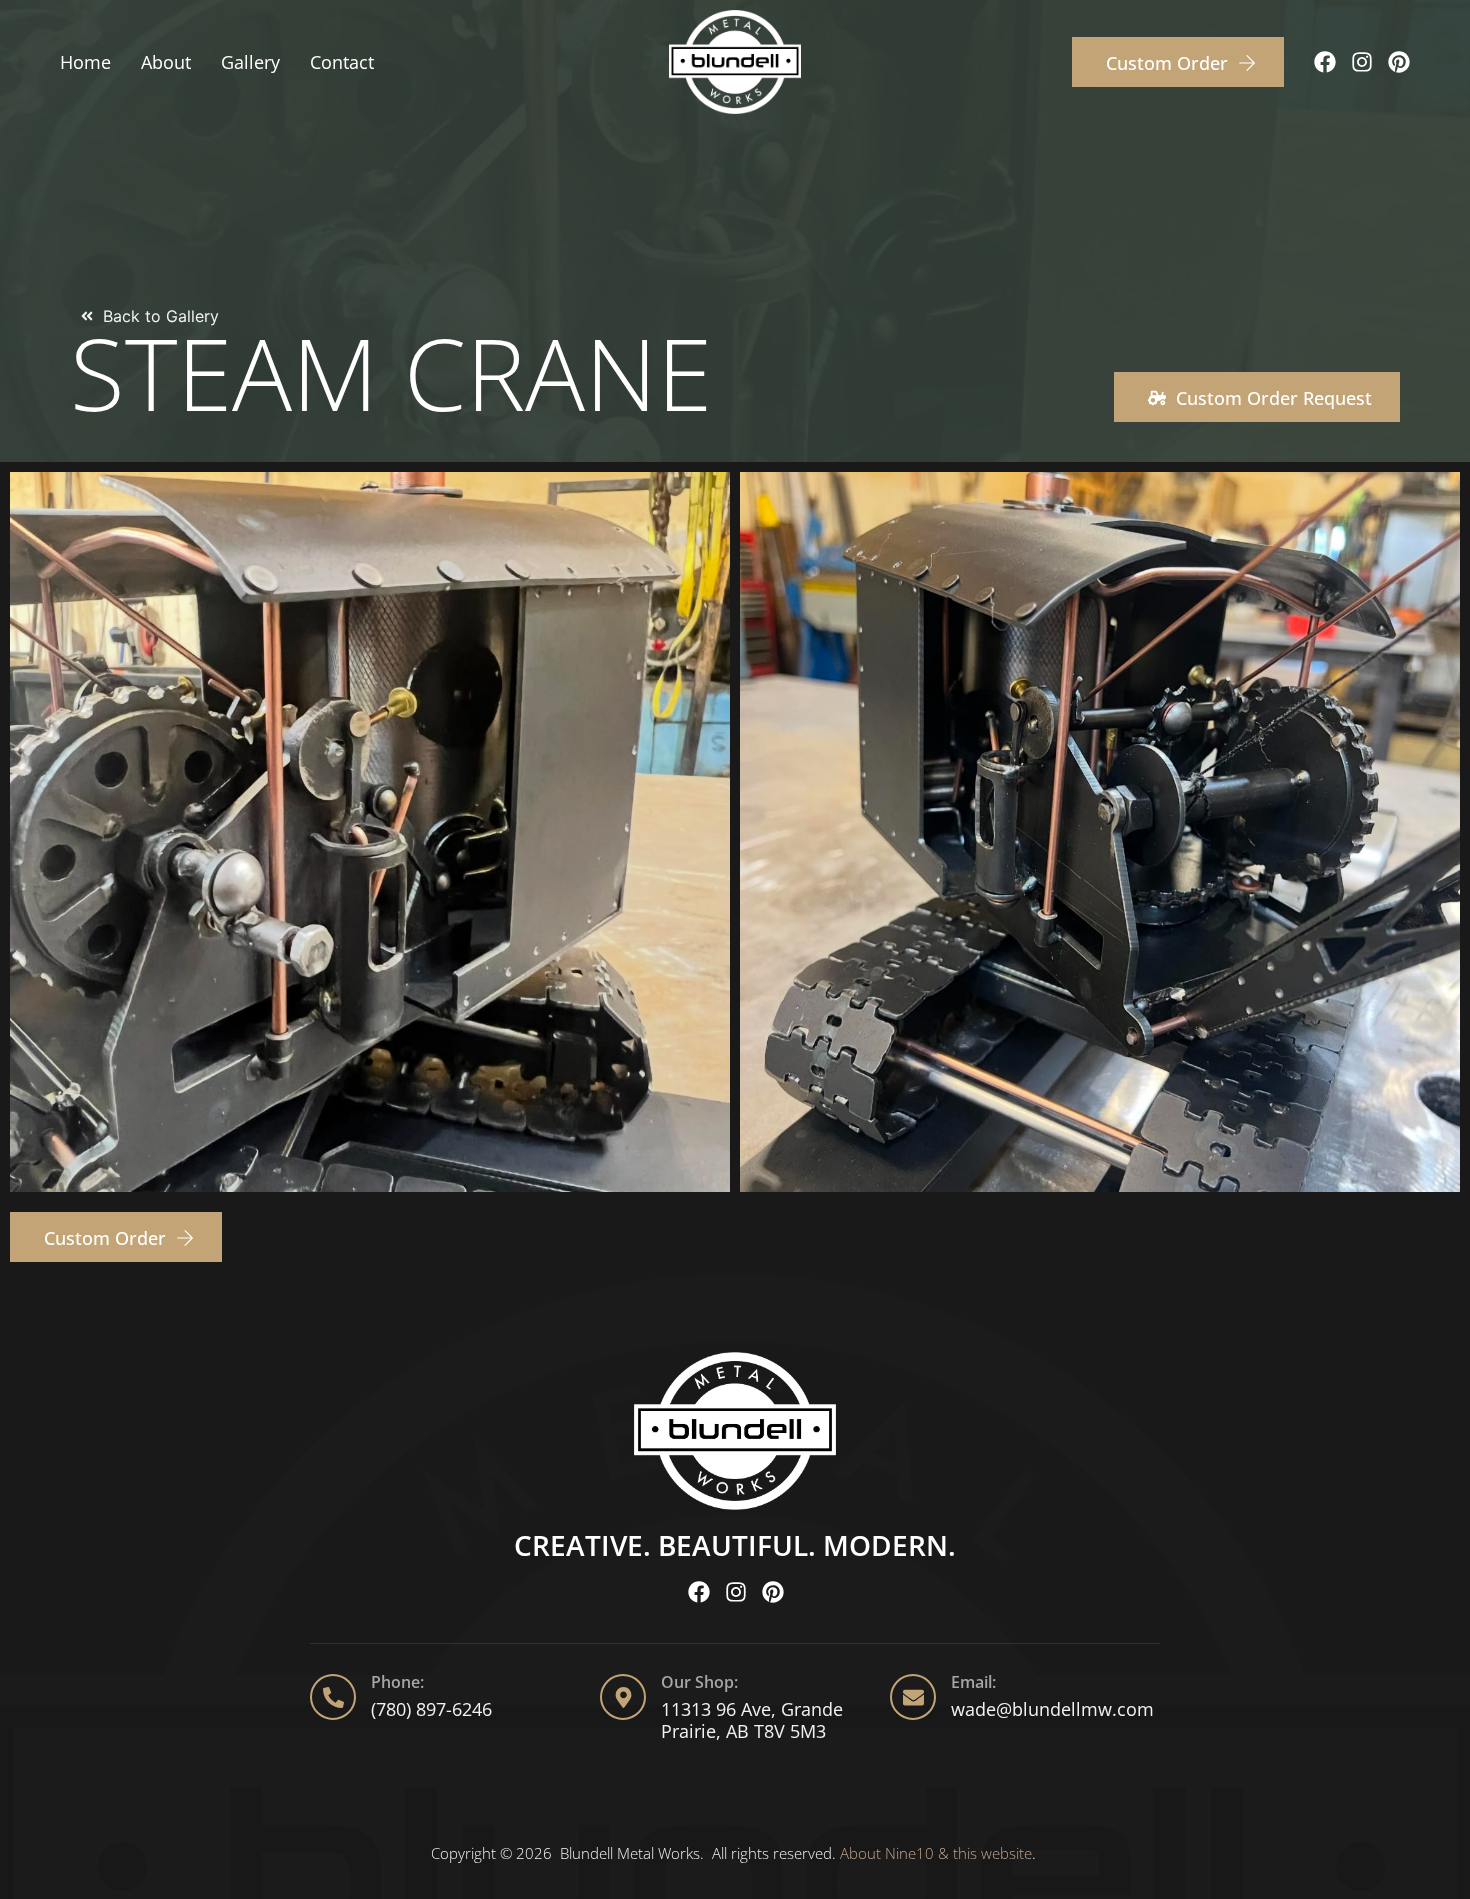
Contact (342, 62)
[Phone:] (333, 1697)
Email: (973, 1682)
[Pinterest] (1399, 62)
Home (85, 62)
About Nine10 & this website (936, 1853)
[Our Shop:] (623, 1697)
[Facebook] (1325, 62)
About (166, 62)
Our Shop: (699, 1682)
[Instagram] (1362, 62)
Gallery (250, 62)
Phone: (397, 1682)
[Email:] (913, 1697)
